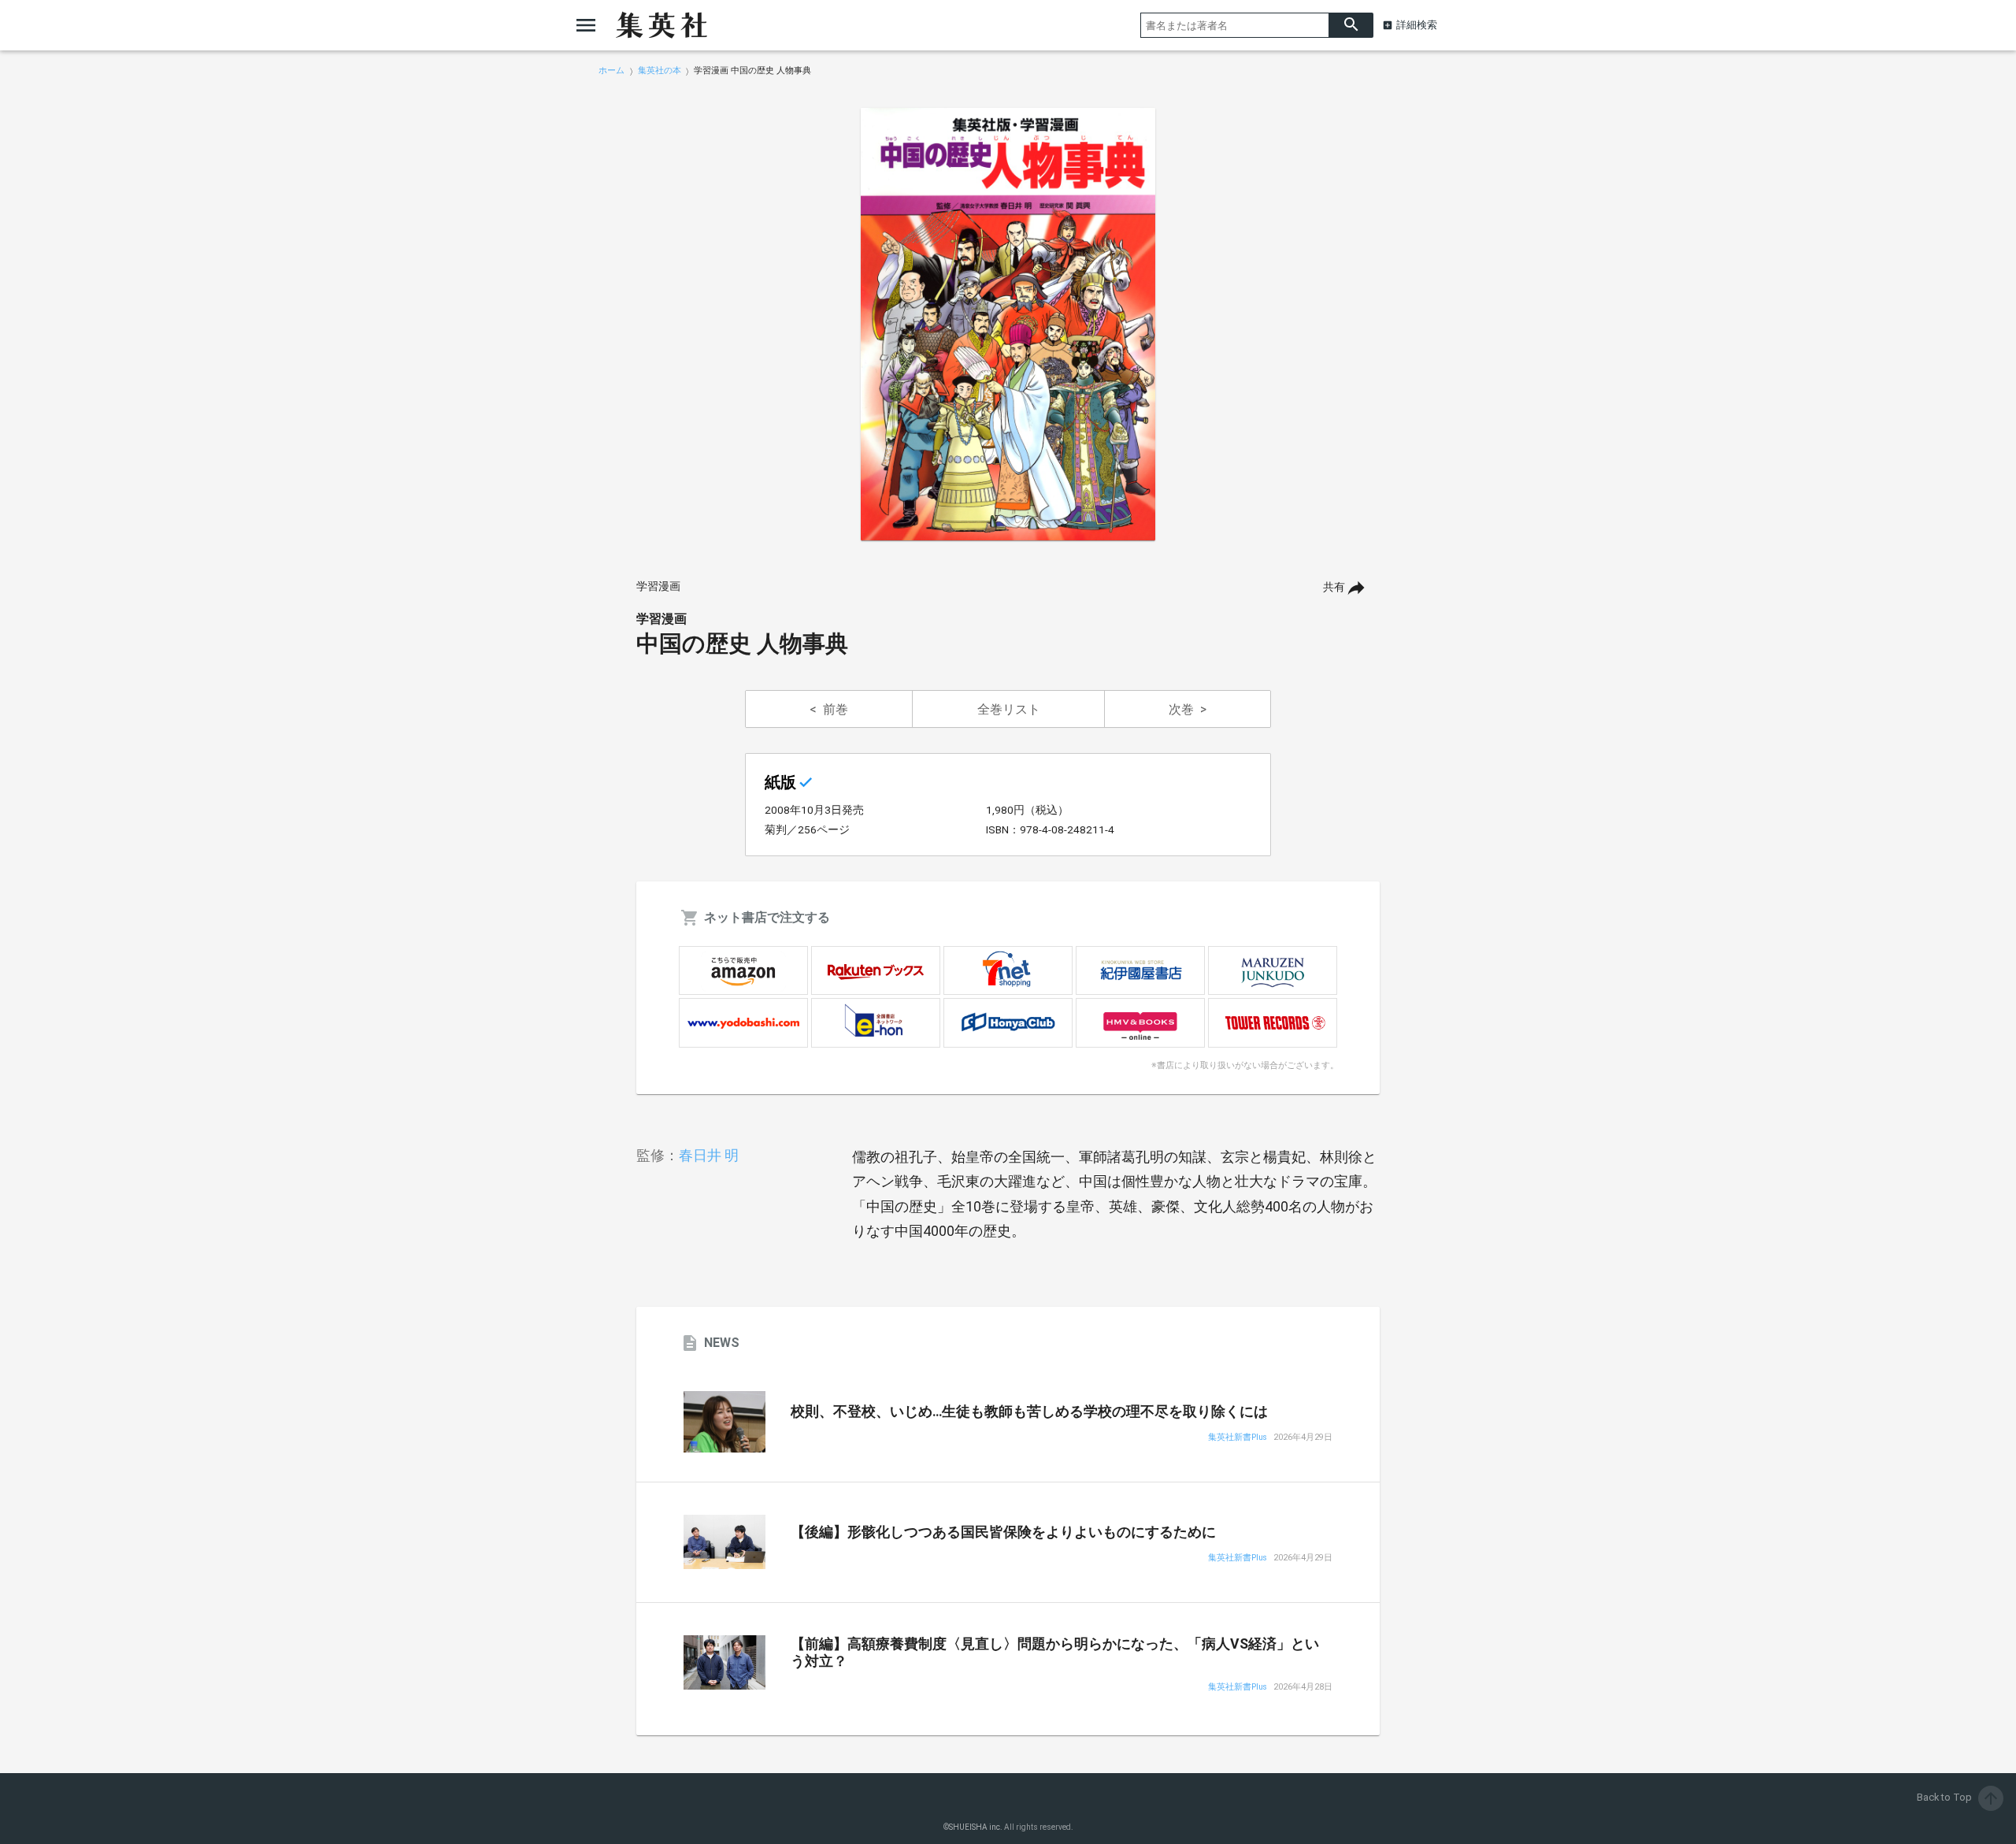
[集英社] (661, 25)
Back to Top (1959, 1797)
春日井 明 (709, 1155)
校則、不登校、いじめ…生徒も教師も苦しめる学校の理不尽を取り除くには (1029, 1412)
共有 (1334, 587)
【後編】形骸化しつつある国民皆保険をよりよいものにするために (1003, 1532)
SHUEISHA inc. (976, 1827)
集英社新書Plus (1238, 1438)
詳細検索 (1417, 25)
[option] (1008, 325)
